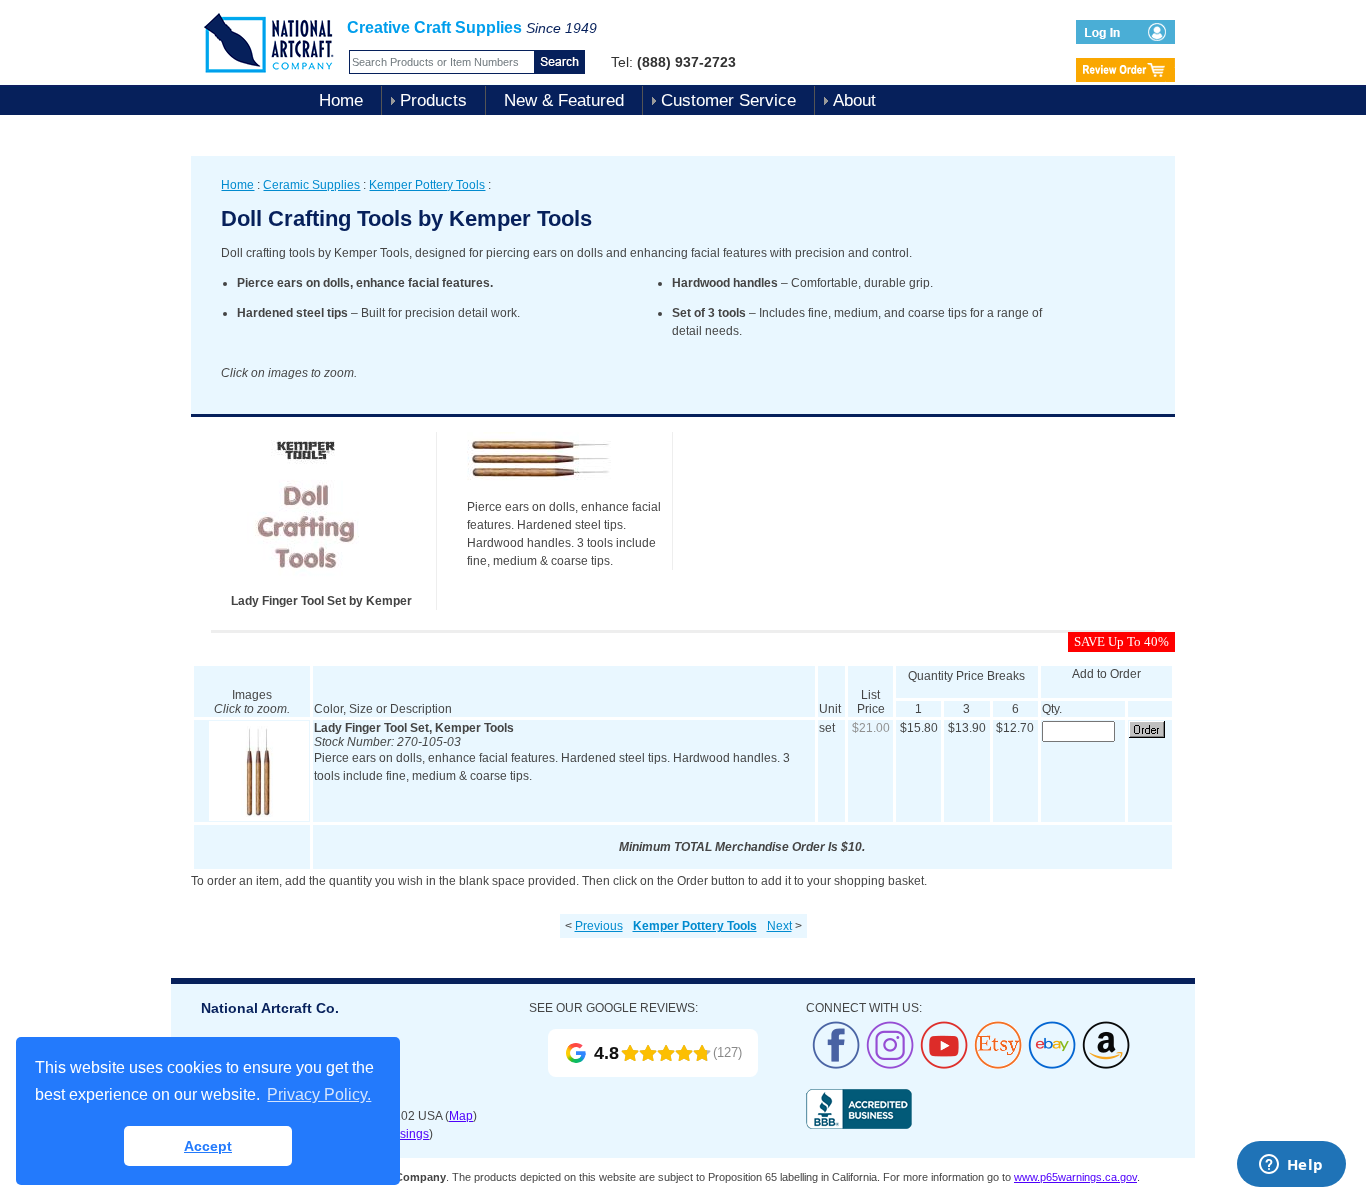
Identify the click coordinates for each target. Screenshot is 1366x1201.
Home (341, 100)
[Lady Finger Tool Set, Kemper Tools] (259, 817)
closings (406, 1134)
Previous (599, 926)
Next (779, 926)
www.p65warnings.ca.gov (1075, 1177)
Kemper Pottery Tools (427, 185)
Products (433, 100)
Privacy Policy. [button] (319, 1094)
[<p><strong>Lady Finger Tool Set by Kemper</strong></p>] (306, 588)
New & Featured (564, 100)
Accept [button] (208, 1146)
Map (461, 1116)
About (854, 100)
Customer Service (728, 100)
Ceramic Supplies (311, 185)
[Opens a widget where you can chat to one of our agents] (1291, 1166)
